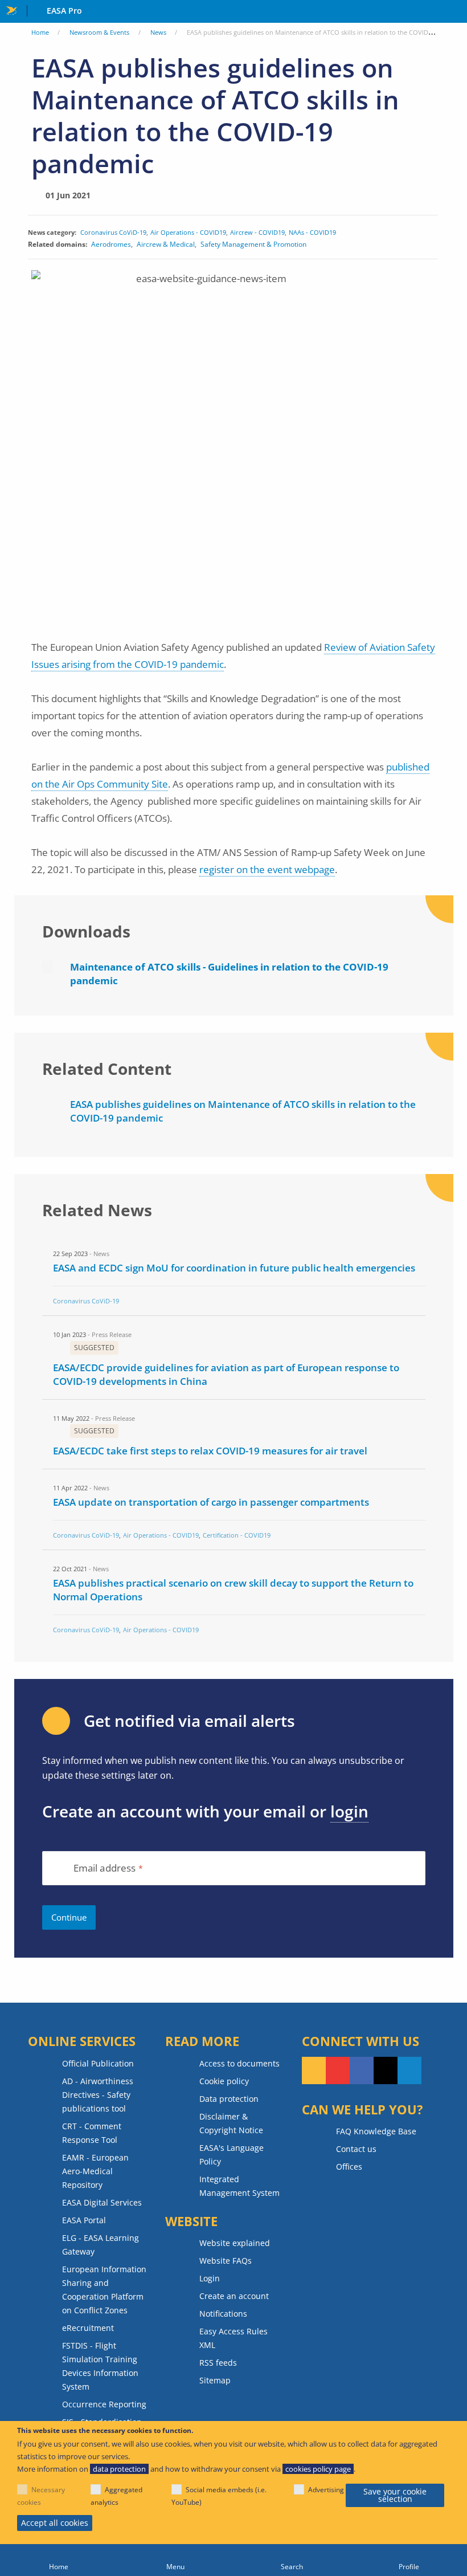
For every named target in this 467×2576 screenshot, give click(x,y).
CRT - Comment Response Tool (92, 2133)
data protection (119, 2469)
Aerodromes (111, 244)
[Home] (58, 2560)
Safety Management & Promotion (253, 244)
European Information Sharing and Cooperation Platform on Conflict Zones (104, 2290)
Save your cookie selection (395, 2495)
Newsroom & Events (99, 32)
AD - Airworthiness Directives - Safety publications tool (98, 2095)
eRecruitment (88, 2328)
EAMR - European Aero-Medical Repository (95, 2171)
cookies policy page (318, 2469)
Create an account (234, 2296)
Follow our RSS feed (314, 2070)
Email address (105, 1868)
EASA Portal (84, 2220)
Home (40, 32)
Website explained (235, 2243)
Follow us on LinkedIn (409, 2070)
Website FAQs (226, 2261)
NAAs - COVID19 (312, 232)
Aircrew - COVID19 (257, 232)
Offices (349, 2167)
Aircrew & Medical (166, 244)
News (158, 32)
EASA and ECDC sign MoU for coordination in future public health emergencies (234, 1268)
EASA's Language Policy (232, 2155)
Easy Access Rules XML (233, 2338)
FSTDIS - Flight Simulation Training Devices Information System (100, 2366)
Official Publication (98, 2063)
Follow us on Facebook (362, 2070)
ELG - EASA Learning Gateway (101, 2245)
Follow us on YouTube (338, 2070)
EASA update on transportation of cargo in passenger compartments (211, 1502)
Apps (456, 12)
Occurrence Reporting (104, 2404)
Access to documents (239, 2063)
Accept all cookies (55, 2523)
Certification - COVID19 (237, 1535)
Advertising (326, 2490)
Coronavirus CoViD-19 (113, 232)
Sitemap (215, 2380)
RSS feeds (218, 2363)
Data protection (229, 2099)
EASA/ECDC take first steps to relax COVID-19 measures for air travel (210, 1451)
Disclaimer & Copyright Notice (231, 2123)
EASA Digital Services (102, 2202)
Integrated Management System (239, 2186)
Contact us (356, 2149)
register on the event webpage (267, 869)
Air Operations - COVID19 (188, 232)
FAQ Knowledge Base (376, 2131)
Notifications (223, 2314)
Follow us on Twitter (386, 2070)
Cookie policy (224, 2081)
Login (210, 2278)
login (349, 1811)
